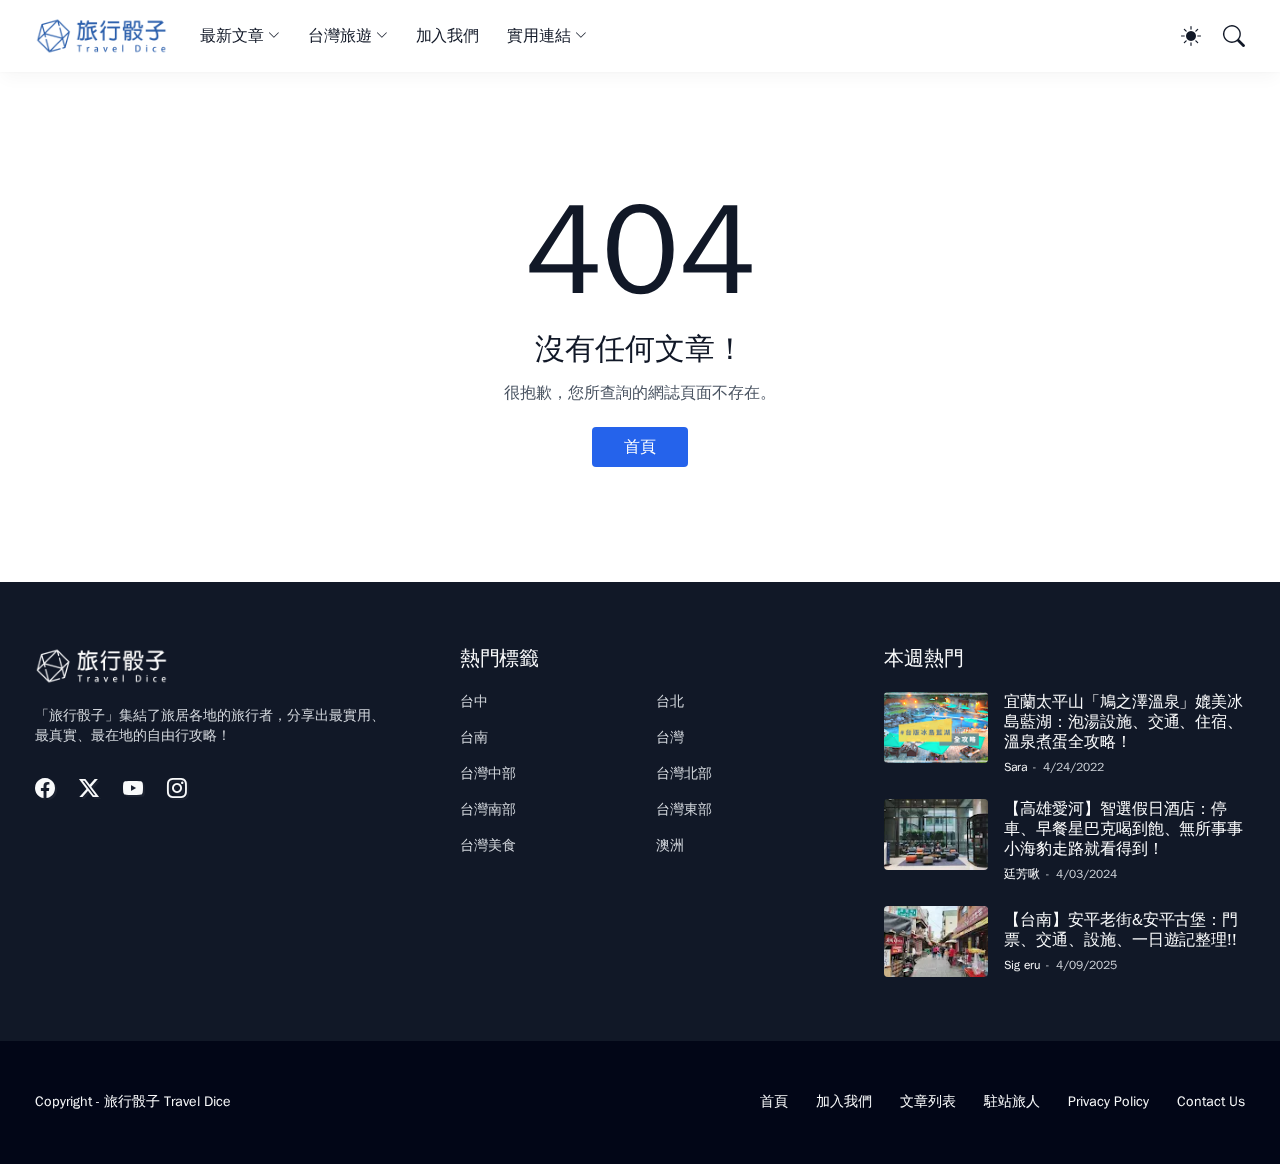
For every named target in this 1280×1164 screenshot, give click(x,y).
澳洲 (670, 845)
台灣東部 (684, 809)
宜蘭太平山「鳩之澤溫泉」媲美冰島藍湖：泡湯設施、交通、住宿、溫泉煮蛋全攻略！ (1123, 722)
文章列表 (928, 1101)
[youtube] (133, 788)
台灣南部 (488, 809)
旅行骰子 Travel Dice (167, 1101)
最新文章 (232, 36)
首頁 (640, 447)
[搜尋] (1225, 36)
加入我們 (448, 36)
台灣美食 (488, 845)
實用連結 (539, 36)
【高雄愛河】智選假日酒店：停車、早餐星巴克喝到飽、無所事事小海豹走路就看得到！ (1123, 829)
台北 (670, 701)
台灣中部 (488, 773)
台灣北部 (684, 773)
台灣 (670, 737)
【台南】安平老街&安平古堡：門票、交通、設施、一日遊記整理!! (1121, 930)
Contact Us (1211, 1101)
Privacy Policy (1108, 1101)
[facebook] (45, 788)
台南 (474, 737)
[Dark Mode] (1181, 36)
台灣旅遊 (340, 36)
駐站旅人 (1012, 1101)
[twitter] (89, 788)
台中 (474, 701)
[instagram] (177, 788)
